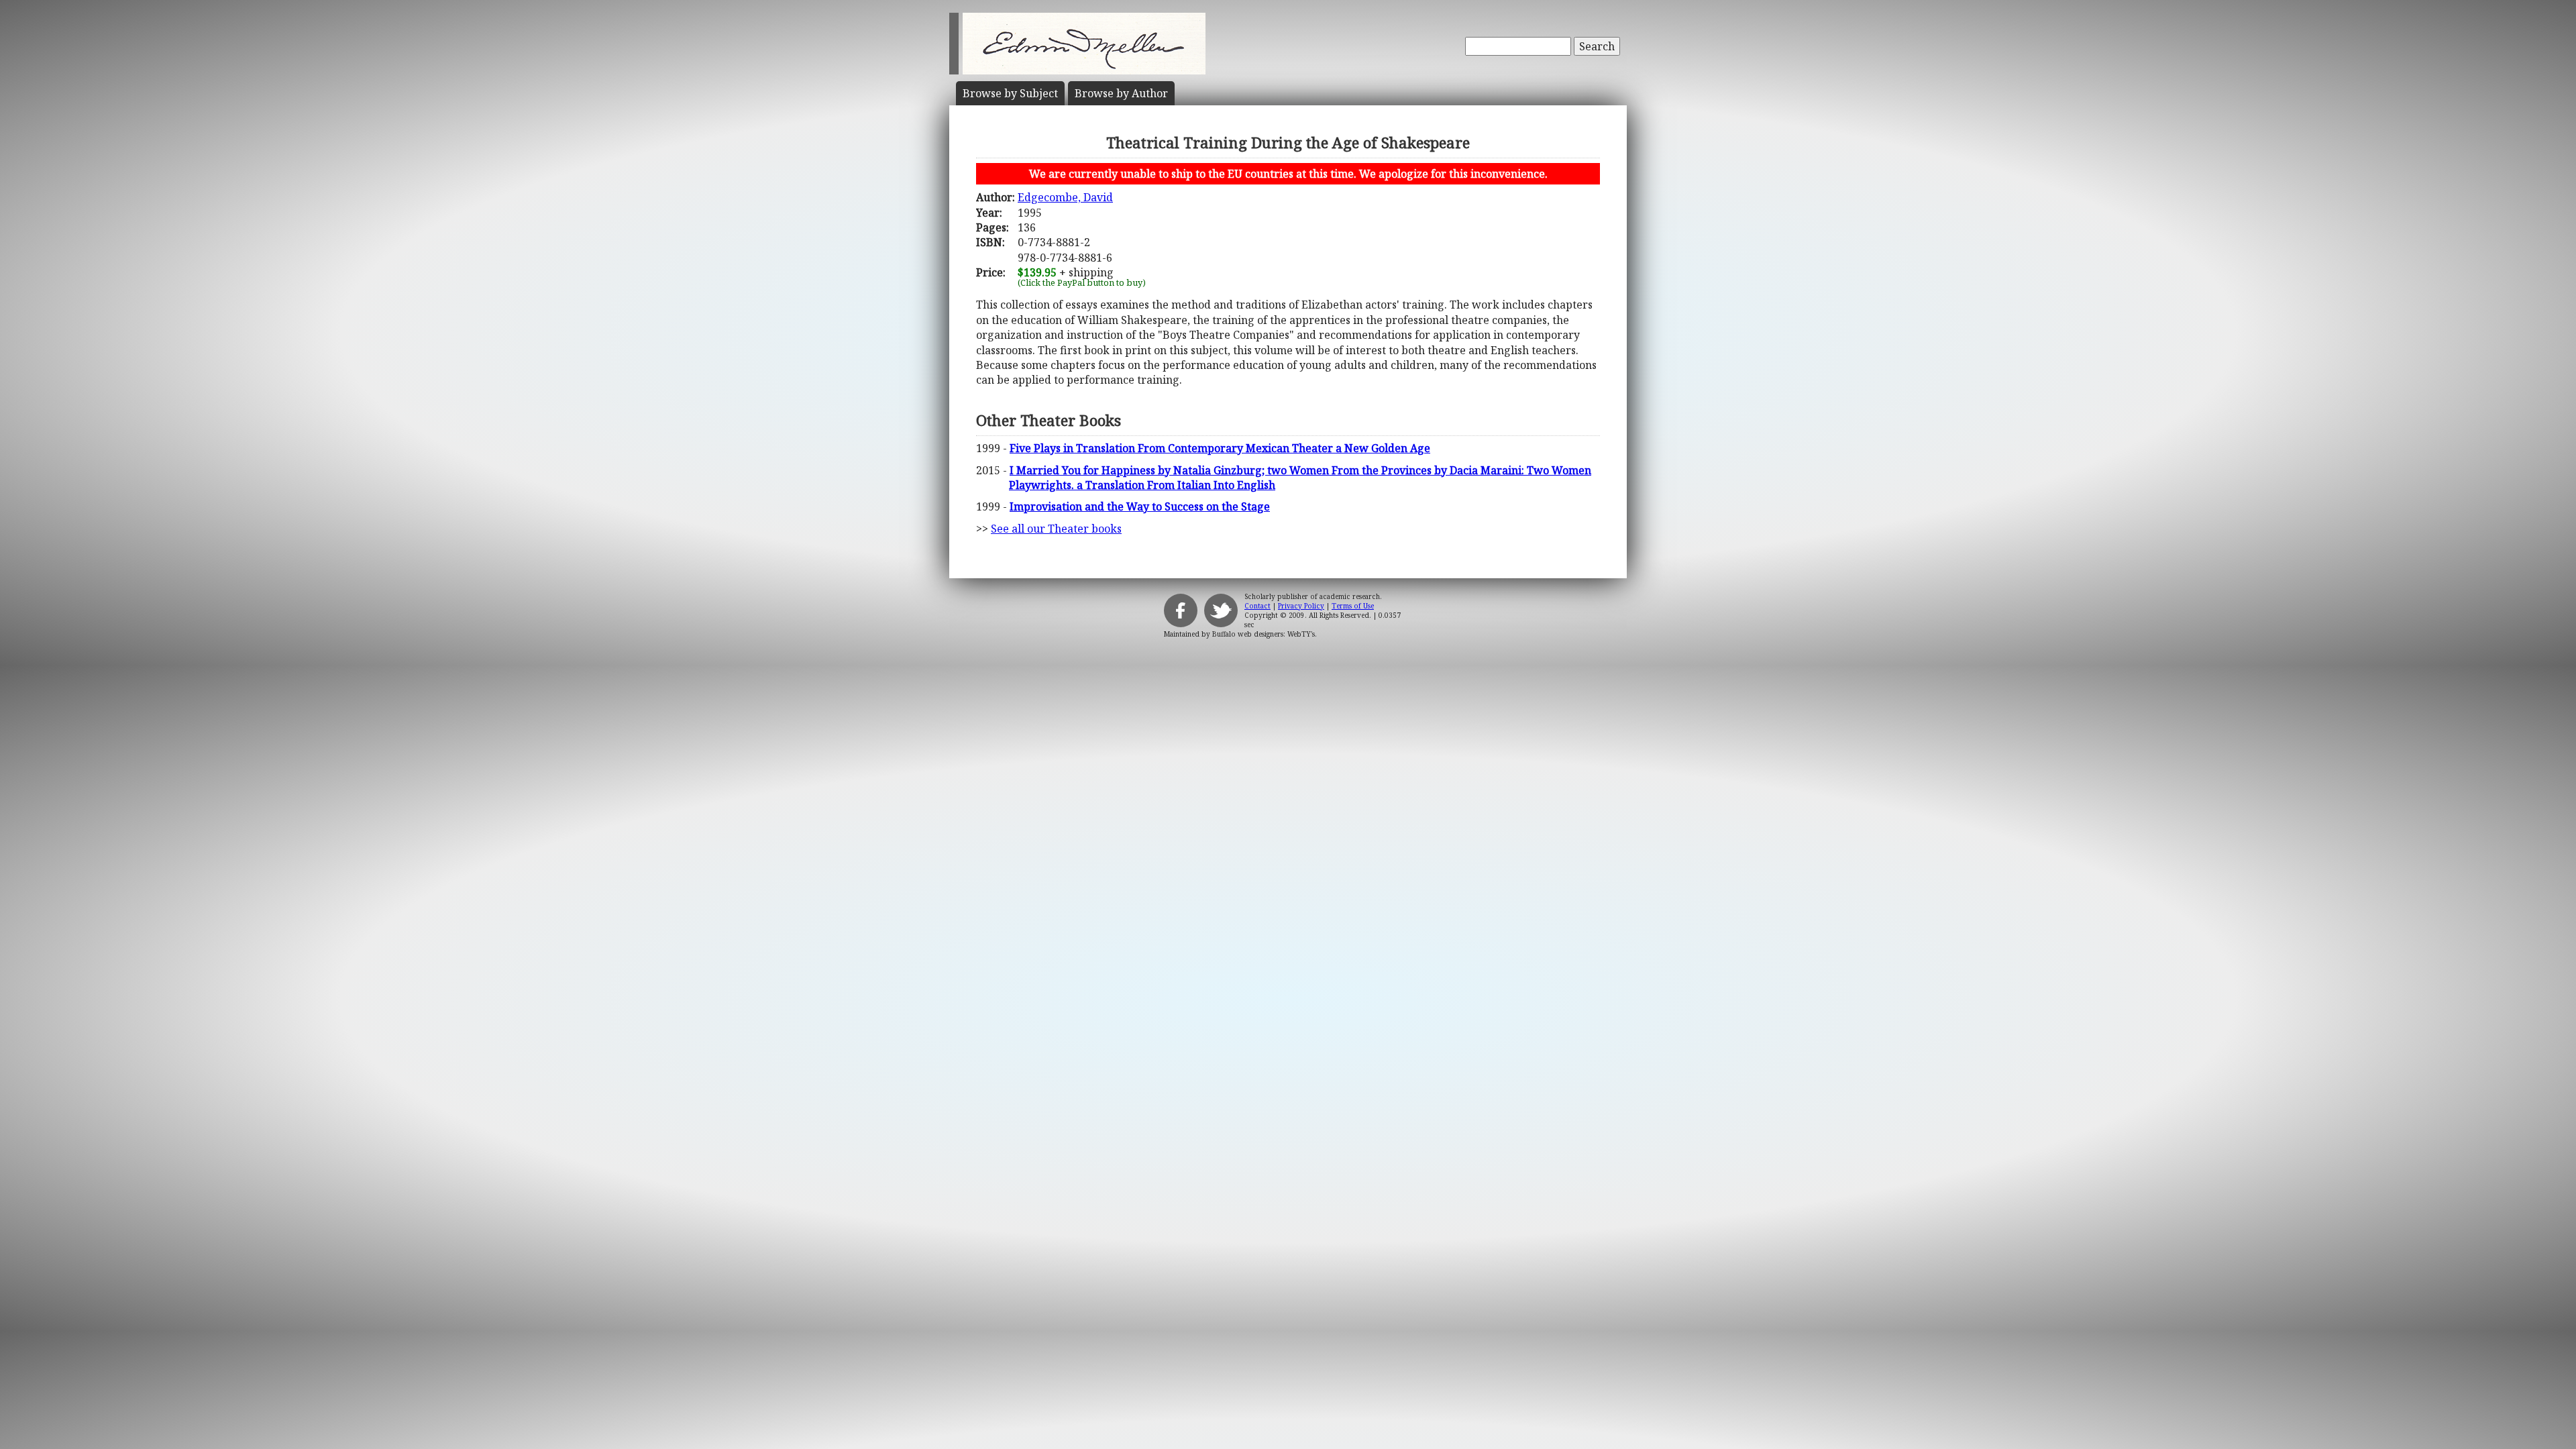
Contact (1257, 606)
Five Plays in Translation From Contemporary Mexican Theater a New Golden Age (1220, 448)
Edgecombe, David (1065, 197)
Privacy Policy (1301, 606)
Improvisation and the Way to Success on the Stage (1140, 506)
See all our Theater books (1056, 529)
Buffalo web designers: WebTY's (1264, 634)
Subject (1010, 93)
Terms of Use (1353, 606)
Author (1121, 93)
